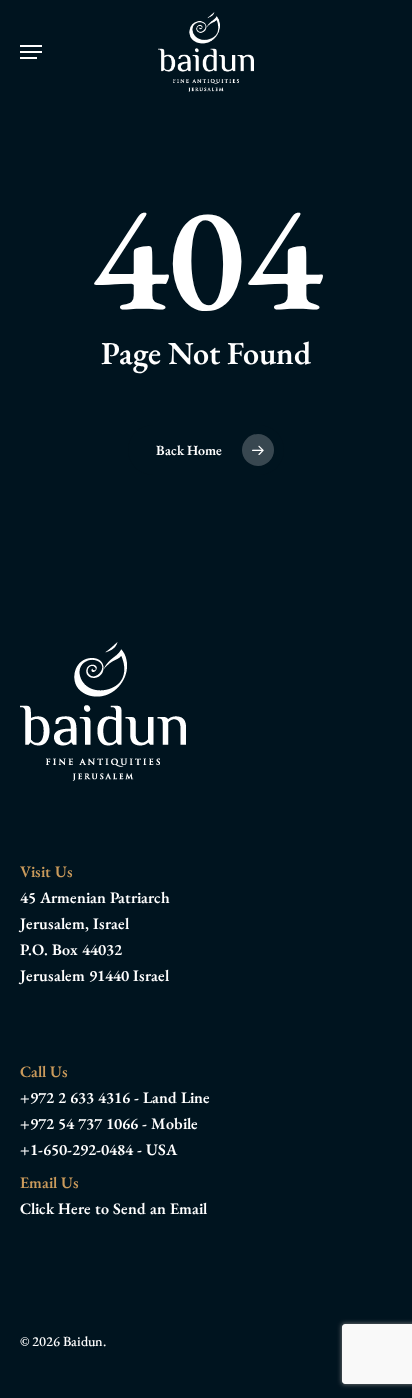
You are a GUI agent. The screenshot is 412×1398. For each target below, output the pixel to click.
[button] (31, 52)
